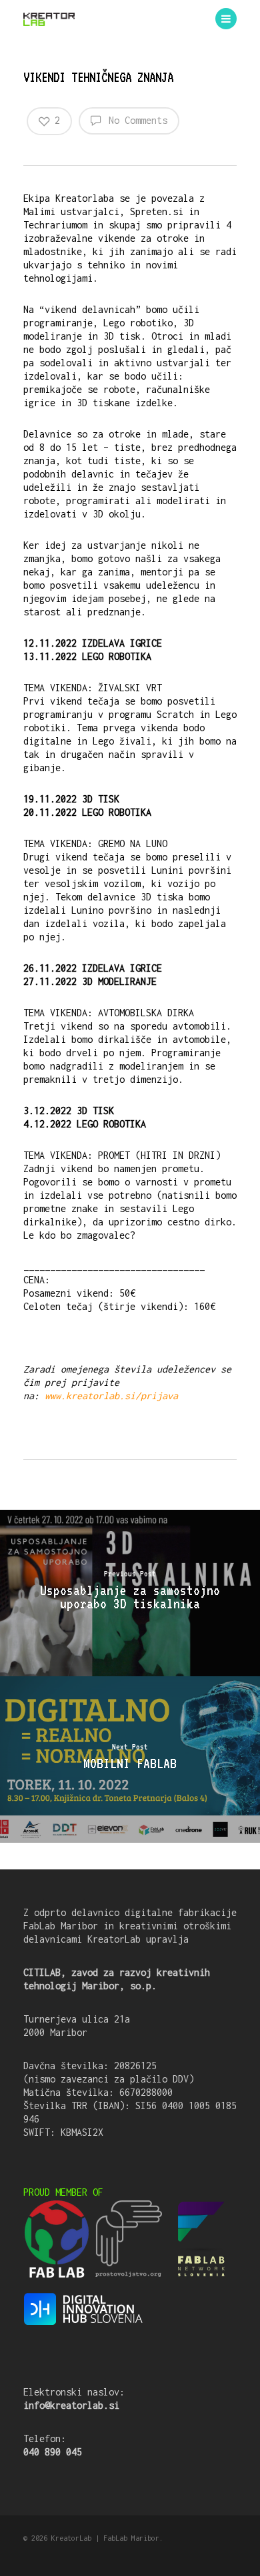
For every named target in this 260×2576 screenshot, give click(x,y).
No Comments (135, 120)
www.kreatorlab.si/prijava (111, 1396)
